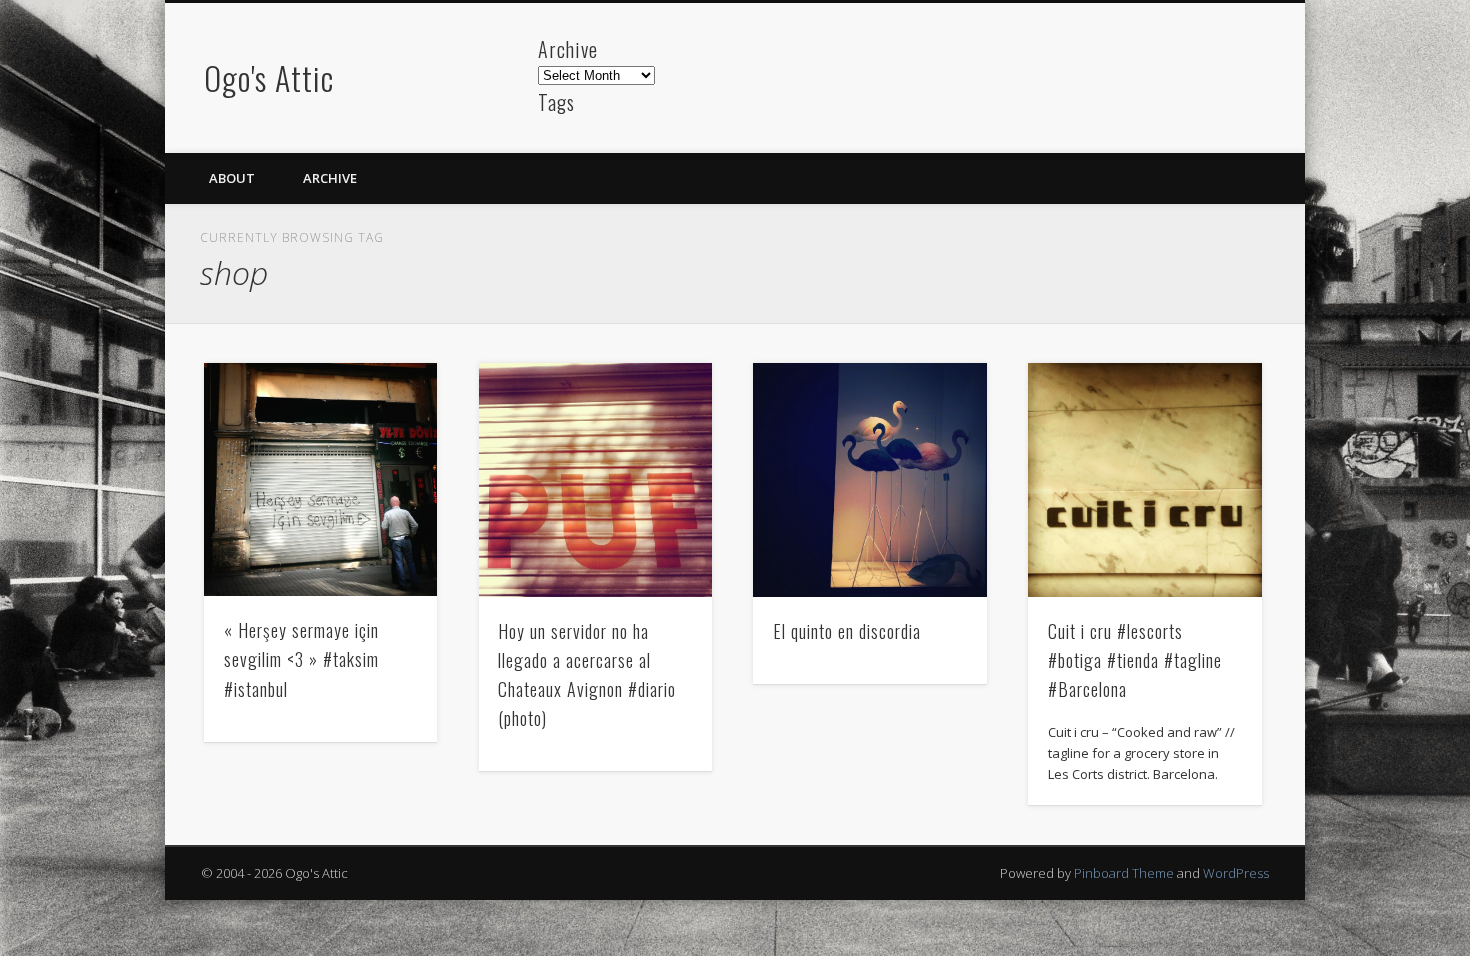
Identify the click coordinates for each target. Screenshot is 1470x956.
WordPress (1236, 873)
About (232, 178)
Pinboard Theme (1124, 873)
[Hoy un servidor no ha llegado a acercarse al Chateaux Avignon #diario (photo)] (596, 480)
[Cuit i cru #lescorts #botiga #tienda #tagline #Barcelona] (1145, 480)
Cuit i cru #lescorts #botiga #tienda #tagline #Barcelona (1135, 660)
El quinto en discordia (847, 631)
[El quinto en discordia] (870, 480)
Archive (330, 178)
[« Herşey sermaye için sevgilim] (321, 479)
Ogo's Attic (269, 77)
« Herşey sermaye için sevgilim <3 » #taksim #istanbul (301, 659)
